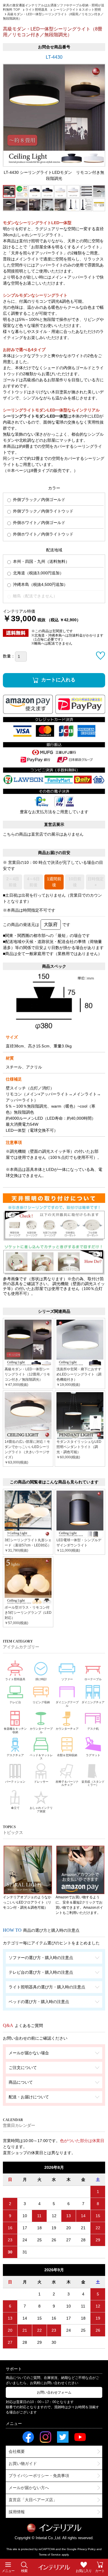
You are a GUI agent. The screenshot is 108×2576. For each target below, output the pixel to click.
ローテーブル (93, 1679)
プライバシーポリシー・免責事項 (39, 2476)
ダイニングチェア (93, 1702)
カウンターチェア (67, 1729)
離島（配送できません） (35, 596)
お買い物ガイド (23, 2463)
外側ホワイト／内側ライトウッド (43, 534)
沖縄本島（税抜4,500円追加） (40, 584)
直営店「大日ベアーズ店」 (33, 2500)
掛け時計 (41, 1679)
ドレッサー (41, 1782)
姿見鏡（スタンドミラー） (93, 1783)
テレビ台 (15, 1702)
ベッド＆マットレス (41, 1757)
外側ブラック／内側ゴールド (39, 500)
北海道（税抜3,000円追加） (38, 573)
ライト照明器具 (15, 1679)
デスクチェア (15, 1755)
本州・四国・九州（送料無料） (41, 561)
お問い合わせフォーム (54, 2392)
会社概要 (17, 2451)
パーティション (15, 1782)
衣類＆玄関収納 (67, 1755)
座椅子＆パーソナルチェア (67, 1783)
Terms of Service (50, 2555)
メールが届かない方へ (29, 2488)
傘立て (15, 1808)
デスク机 (93, 1729)
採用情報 (17, 2512)
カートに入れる (58, 680)
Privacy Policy (87, 2549)
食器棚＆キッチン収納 (15, 1730)
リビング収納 (41, 1702)
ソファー (67, 1679)
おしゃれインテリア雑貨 (41, 1810)
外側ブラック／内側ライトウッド (43, 511)
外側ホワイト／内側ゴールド (39, 523)
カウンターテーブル (41, 1730)
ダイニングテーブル (67, 1704)
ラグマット (93, 1755)
